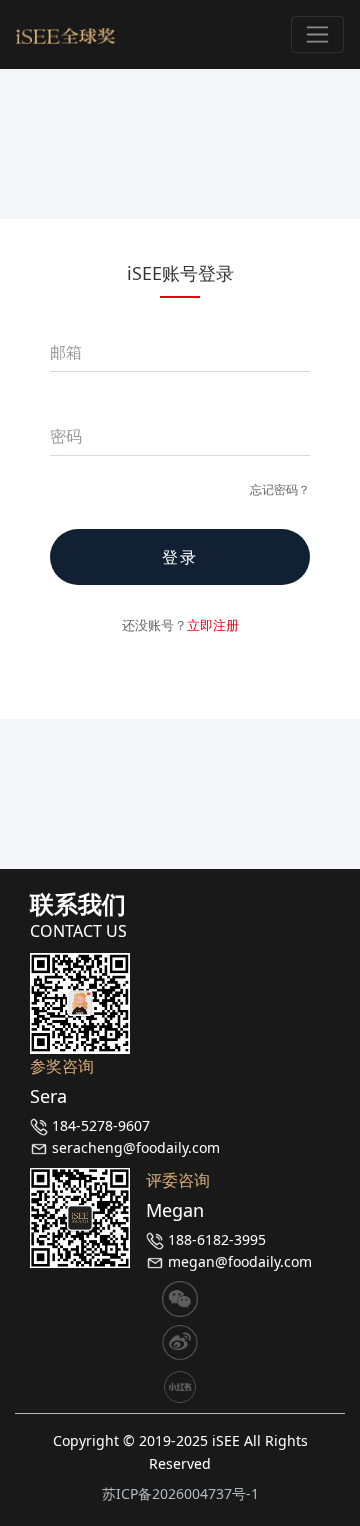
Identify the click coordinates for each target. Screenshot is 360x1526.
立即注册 (213, 625)
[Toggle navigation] (317, 34)
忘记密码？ (280, 489)
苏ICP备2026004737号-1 (180, 1493)
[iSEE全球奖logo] (65, 34)
